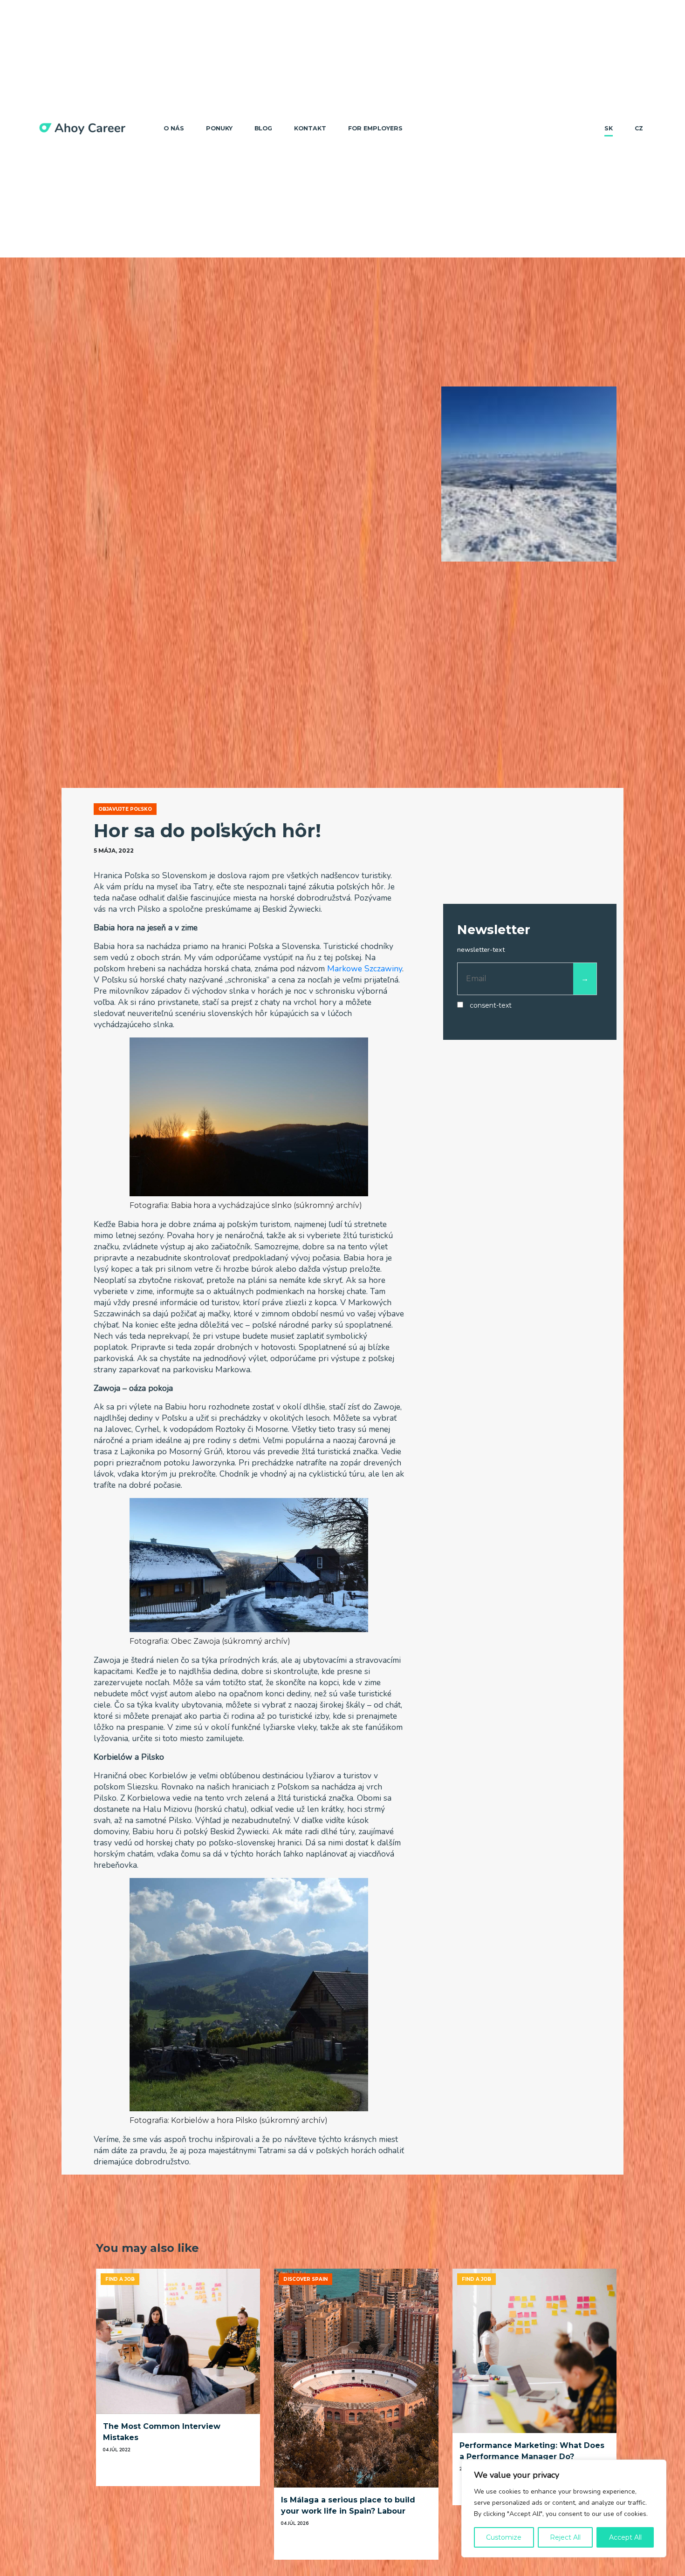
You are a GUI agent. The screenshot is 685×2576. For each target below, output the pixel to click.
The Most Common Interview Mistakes (162, 2432)
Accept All (625, 2537)
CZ (639, 128)
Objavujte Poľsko (125, 809)
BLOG (263, 128)
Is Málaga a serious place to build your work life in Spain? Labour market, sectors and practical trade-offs (353, 2506)
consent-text (491, 1006)
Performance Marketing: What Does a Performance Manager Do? (532, 2451)
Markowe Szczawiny (365, 969)
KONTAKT (310, 128)
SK (609, 128)
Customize (504, 2537)
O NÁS (174, 128)
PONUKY (219, 128)
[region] (564, 2508)
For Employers (375, 128)
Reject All (565, 2537)
